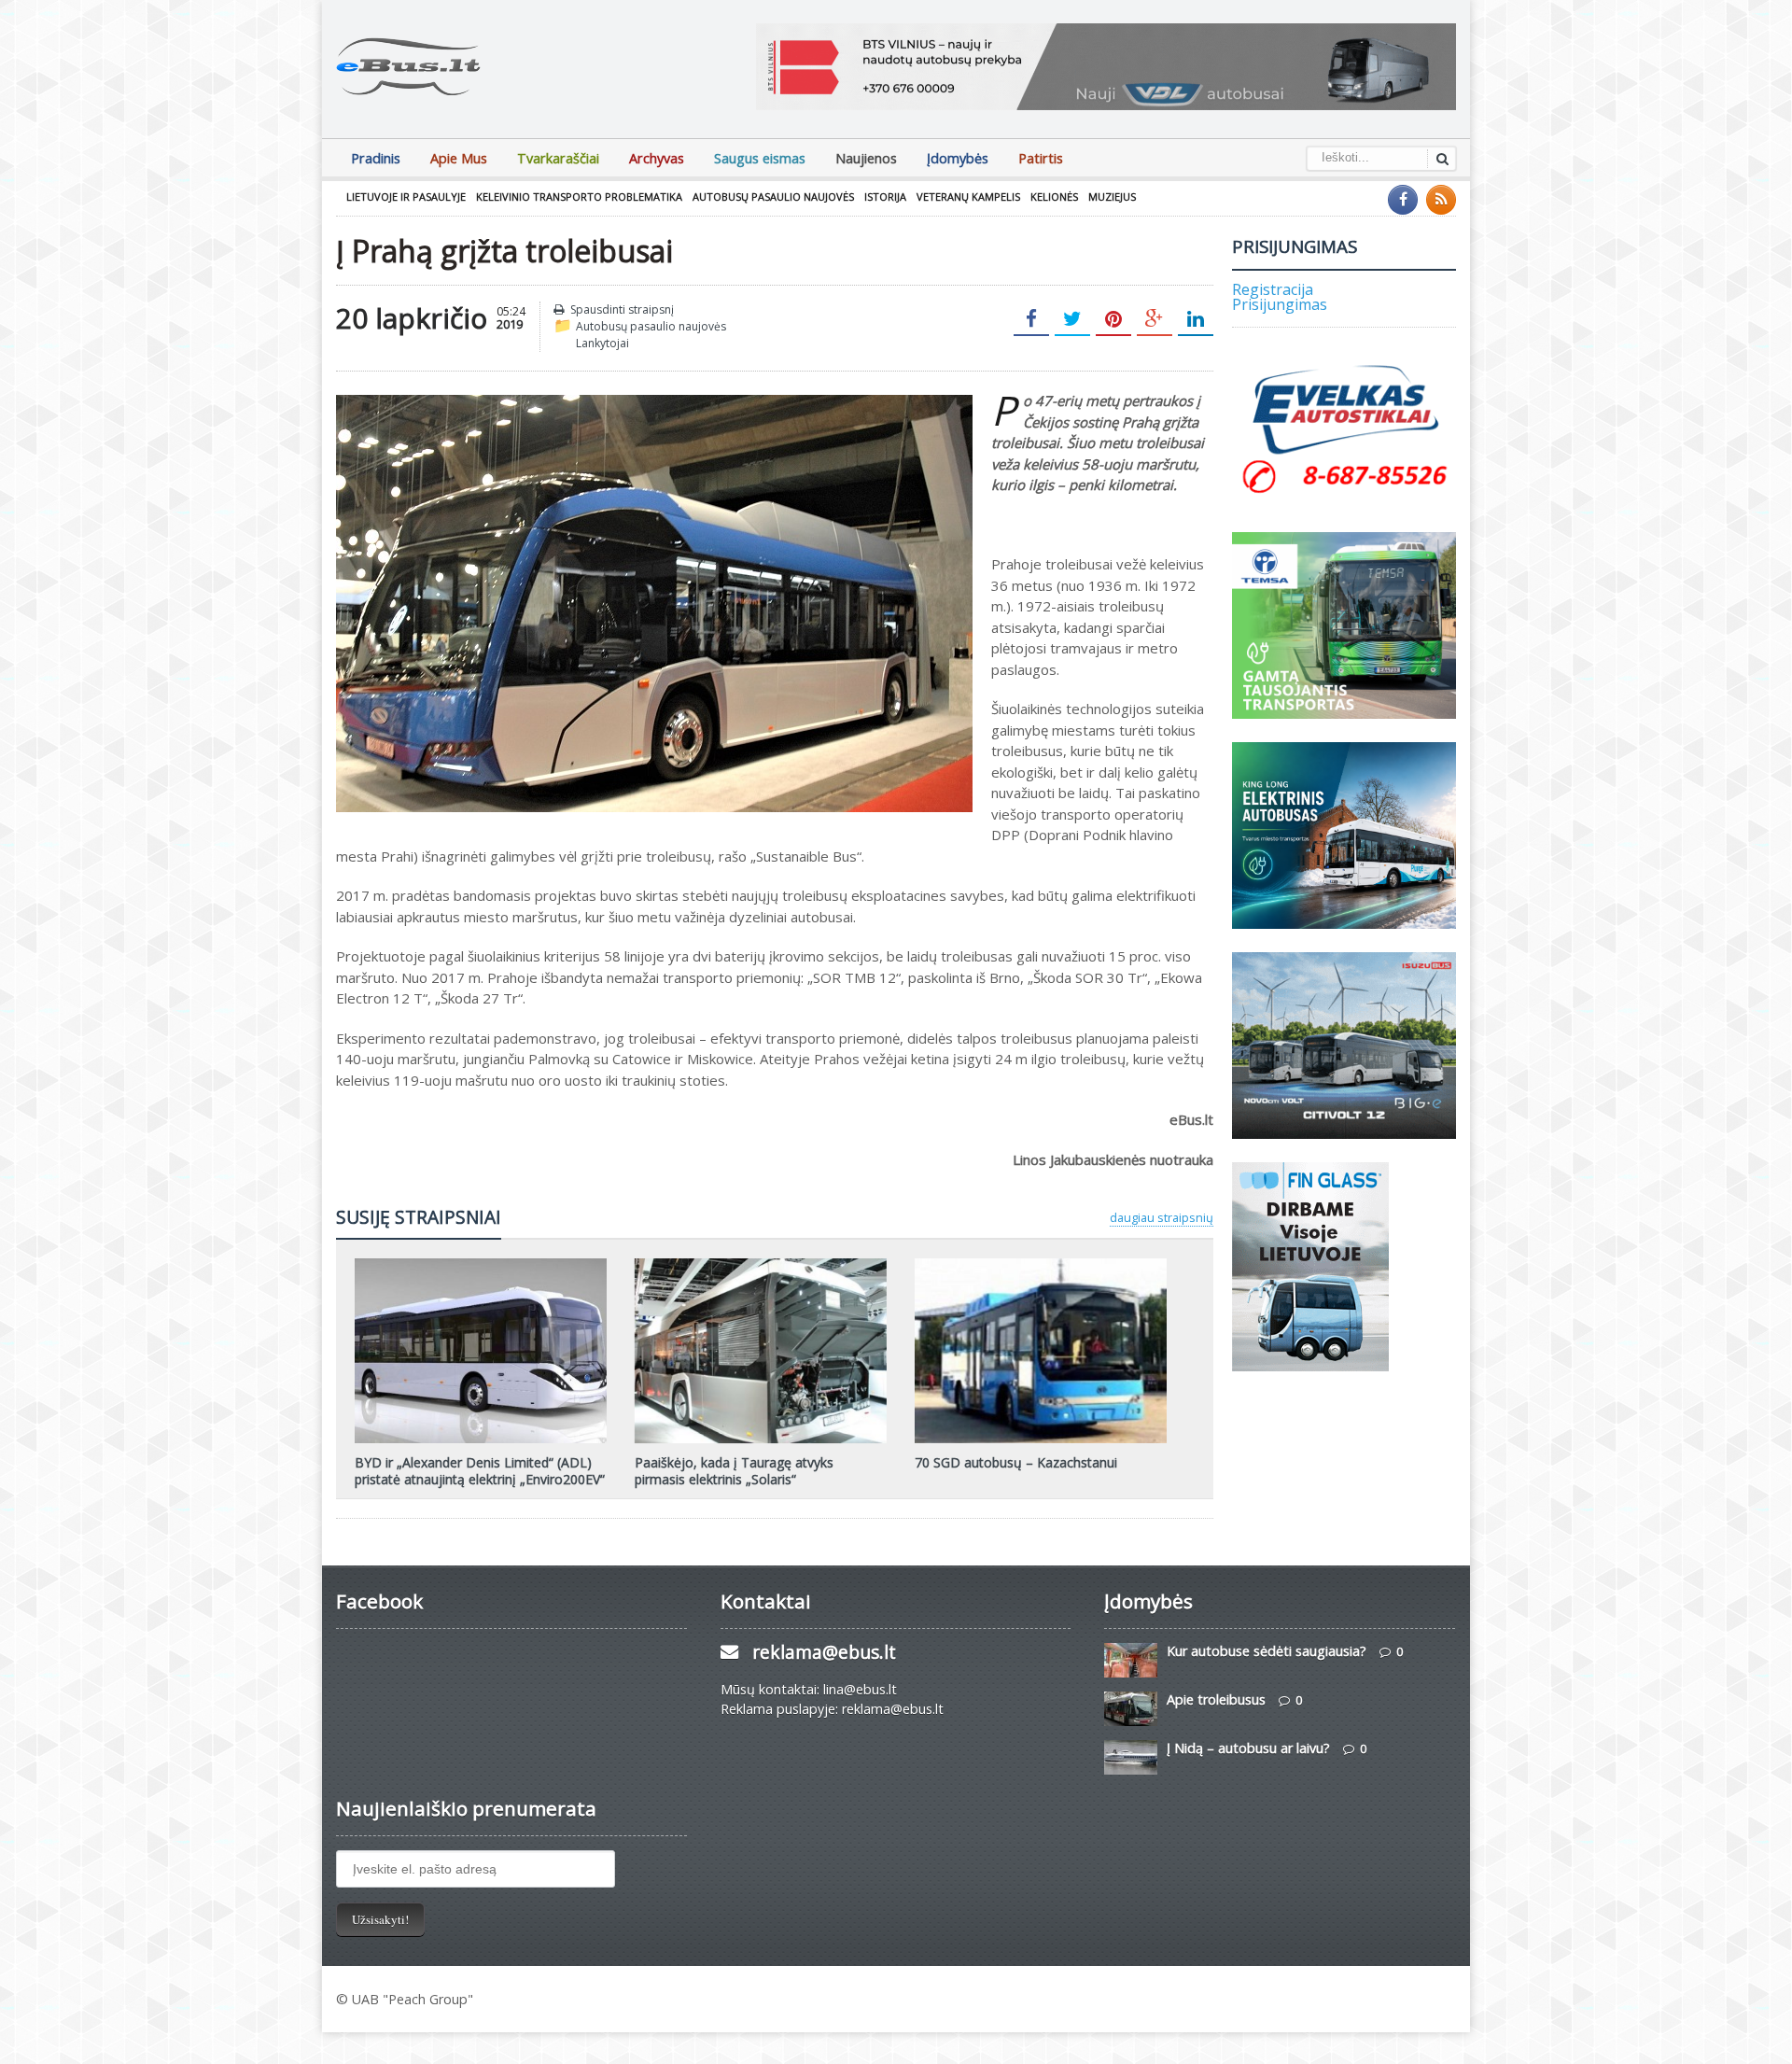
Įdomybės (958, 158)
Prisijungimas (1280, 304)
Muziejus (1112, 197)
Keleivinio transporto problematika (579, 197)
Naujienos (866, 158)
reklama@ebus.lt (824, 1652)
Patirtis (1041, 158)
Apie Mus (459, 158)
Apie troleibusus (1216, 1699)
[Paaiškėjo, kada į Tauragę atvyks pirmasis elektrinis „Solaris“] (761, 1265)
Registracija (1273, 289)
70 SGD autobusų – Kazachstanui (1016, 1462)
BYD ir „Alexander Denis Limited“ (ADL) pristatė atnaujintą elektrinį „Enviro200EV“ (480, 1471)
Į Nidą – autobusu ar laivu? (1248, 1748)
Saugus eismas (760, 158)
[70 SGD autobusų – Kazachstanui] (1041, 1265)
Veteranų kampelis (968, 197)
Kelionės (1054, 197)
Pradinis (376, 158)
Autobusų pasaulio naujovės (773, 197)
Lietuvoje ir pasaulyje (406, 197)
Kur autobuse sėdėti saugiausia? (1267, 1651)
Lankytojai (602, 343)
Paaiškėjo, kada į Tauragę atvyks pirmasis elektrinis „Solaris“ (734, 1471)
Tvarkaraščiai (558, 158)
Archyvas (657, 158)
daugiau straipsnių (1162, 1217)
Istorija (885, 197)
